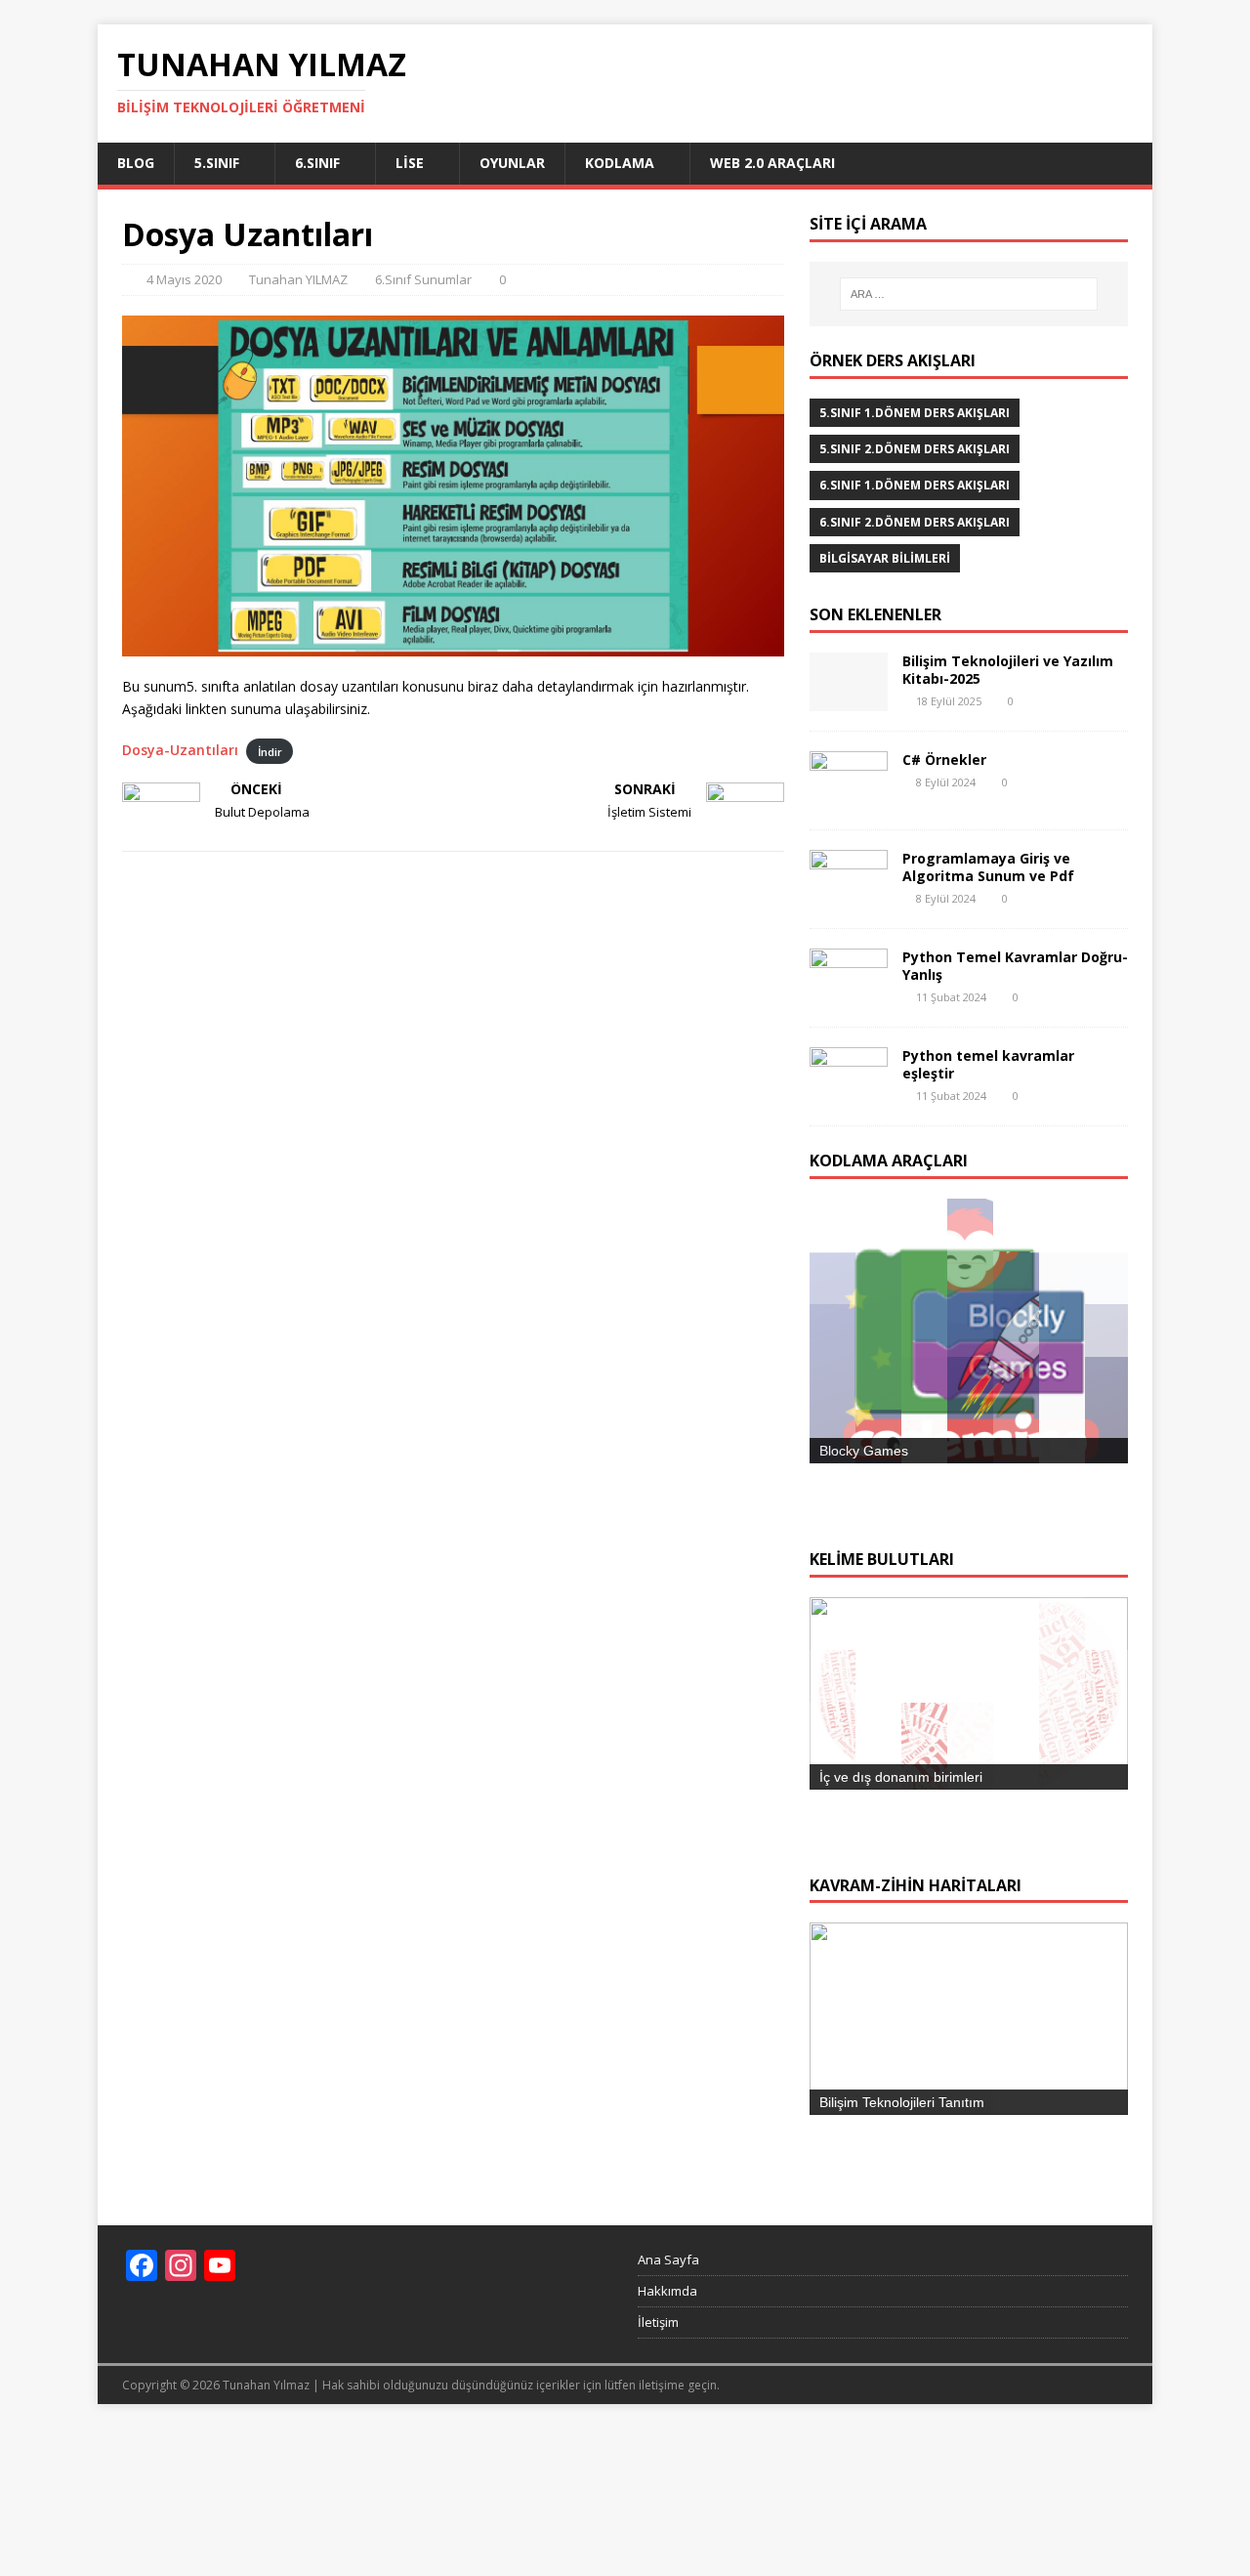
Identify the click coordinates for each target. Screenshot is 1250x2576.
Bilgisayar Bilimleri (885, 558)
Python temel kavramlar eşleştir (988, 1064)
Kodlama (620, 163)
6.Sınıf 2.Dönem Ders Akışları (915, 522)
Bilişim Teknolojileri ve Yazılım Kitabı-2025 (1008, 670)
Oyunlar (512, 163)
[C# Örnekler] (849, 798)
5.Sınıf (217, 163)
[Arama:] (969, 294)
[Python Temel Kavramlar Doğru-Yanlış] (849, 995)
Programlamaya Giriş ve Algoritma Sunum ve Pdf (988, 867)
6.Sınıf (317, 163)
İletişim (658, 2468)
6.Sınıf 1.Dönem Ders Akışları (915, 485)
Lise (410, 163)
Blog (136, 163)
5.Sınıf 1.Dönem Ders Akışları (915, 413)
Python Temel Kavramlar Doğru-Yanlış (1015, 966)
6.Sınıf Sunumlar (423, 279)
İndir (270, 751)
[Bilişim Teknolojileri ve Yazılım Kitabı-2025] (849, 699)
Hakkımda (667, 2437)
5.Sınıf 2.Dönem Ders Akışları (915, 449)
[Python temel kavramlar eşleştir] (849, 1094)
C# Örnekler (944, 760)
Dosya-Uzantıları (180, 750)
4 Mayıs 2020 (184, 279)
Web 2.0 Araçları (772, 163)
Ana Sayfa (668, 2406)
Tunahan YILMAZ (298, 279)
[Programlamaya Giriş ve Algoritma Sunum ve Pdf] (849, 896)
